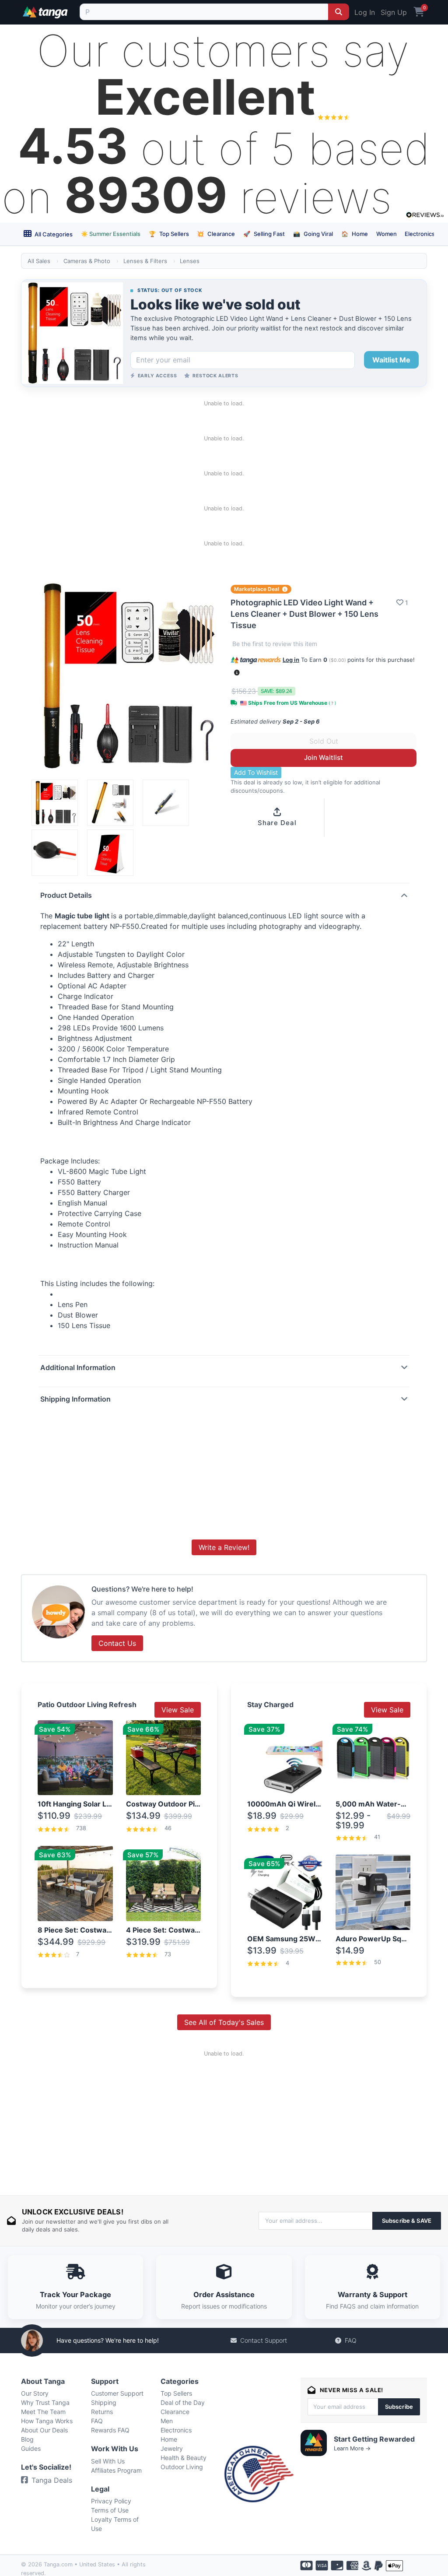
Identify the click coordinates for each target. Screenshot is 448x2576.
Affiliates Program (116, 2470)
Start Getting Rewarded (374, 2439)
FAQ (351, 2340)
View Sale (178, 1710)
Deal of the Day (183, 2402)
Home (355, 234)
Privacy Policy (111, 2501)
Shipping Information (75, 1399)
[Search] (339, 12)
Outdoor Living (182, 2467)
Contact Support (264, 2340)
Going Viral (313, 234)
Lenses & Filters (145, 261)
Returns (102, 2412)
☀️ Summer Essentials (111, 234)
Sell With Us (108, 2461)
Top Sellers (169, 234)
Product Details (66, 895)
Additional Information (78, 1367)
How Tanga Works (47, 2421)
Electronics (420, 234)
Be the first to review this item (275, 644)
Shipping (104, 2402)
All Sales (39, 261)
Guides (31, 2448)
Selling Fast (264, 234)
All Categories (53, 234)
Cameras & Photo (87, 261)
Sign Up (394, 12)
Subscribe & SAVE (407, 2221)
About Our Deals (44, 2430)
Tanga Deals (52, 2480)
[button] (237, 673)
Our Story (35, 2393)
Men (167, 2421)
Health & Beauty (184, 2458)
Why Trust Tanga (45, 2402)
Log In (365, 12)
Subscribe (399, 2407)
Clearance (216, 234)
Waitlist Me (391, 360)
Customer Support (117, 2393)
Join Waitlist (324, 757)
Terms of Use (110, 2510)
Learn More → (352, 2448)
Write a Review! (224, 1547)
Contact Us (117, 1643)
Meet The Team (43, 2412)
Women (387, 234)
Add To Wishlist (256, 772)
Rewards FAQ (110, 2430)
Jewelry (172, 2448)
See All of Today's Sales (224, 2022)
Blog (27, 2439)
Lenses (190, 261)
